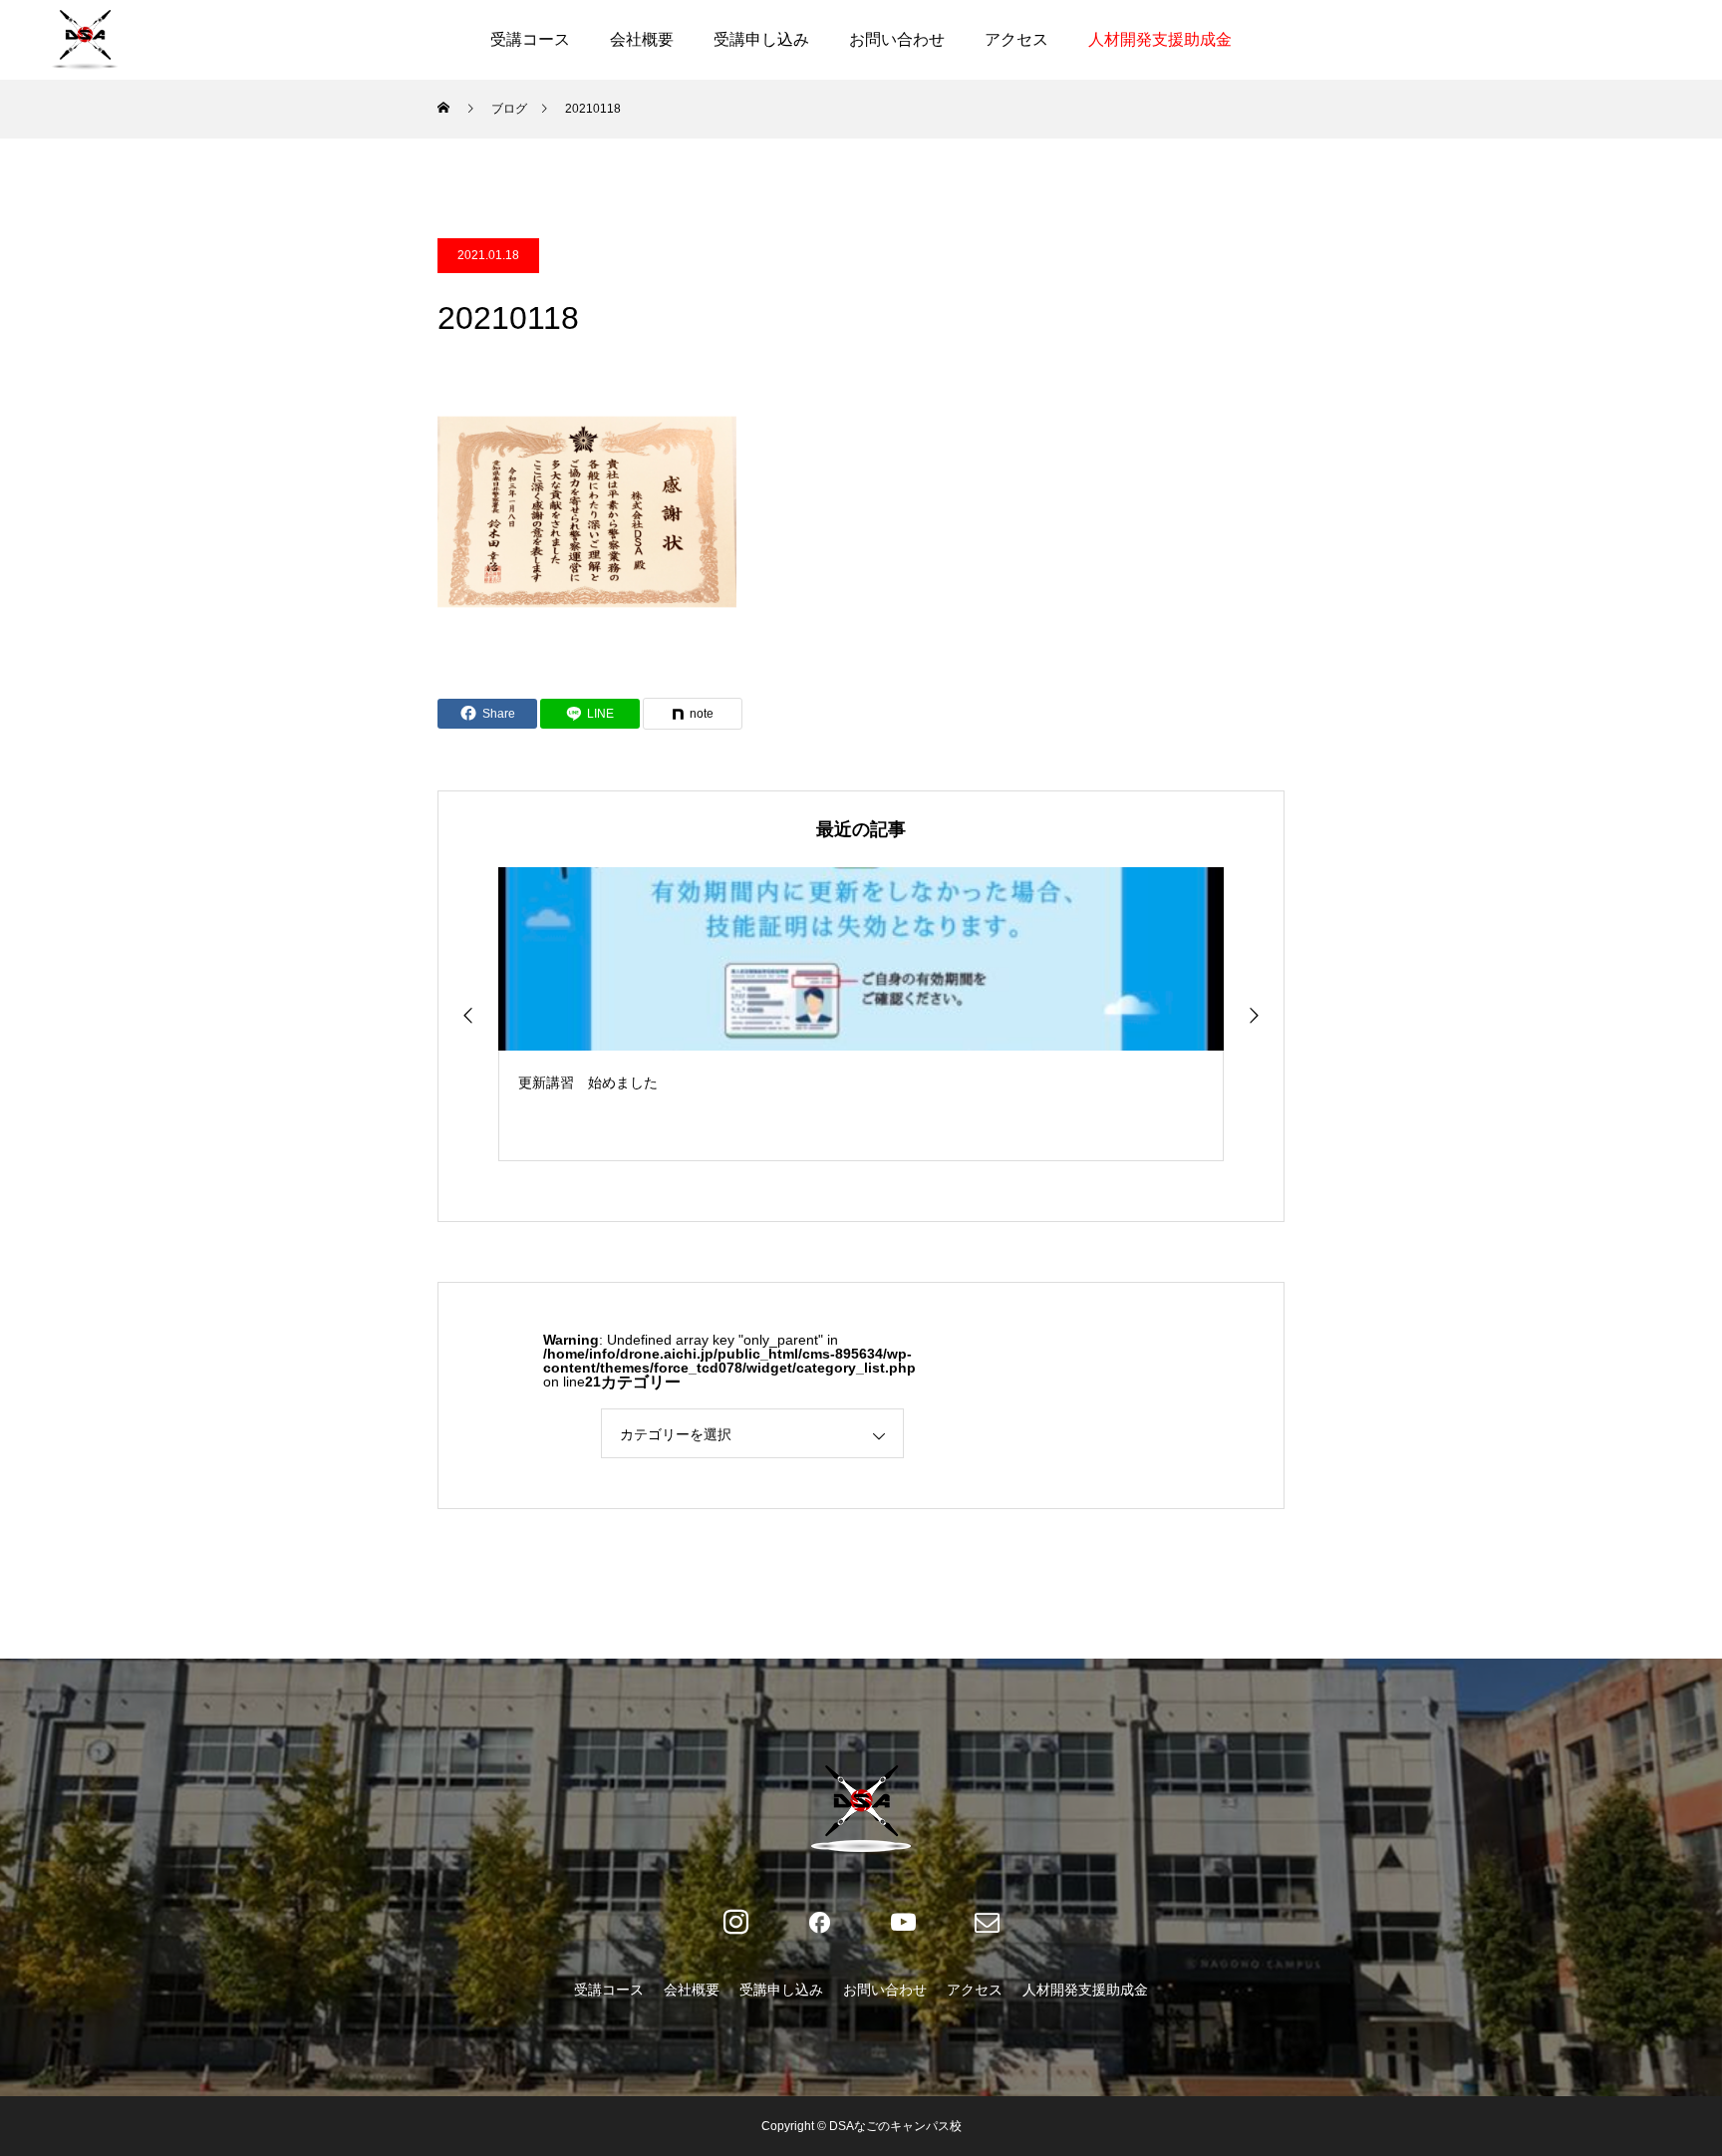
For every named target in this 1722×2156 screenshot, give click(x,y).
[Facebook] (819, 1923)
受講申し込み (761, 39)
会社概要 (642, 39)
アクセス (1016, 39)
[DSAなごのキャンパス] (85, 40)
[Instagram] (735, 1923)
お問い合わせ (897, 39)
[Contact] (987, 1923)
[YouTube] (903, 1923)
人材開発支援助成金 (1160, 39)
